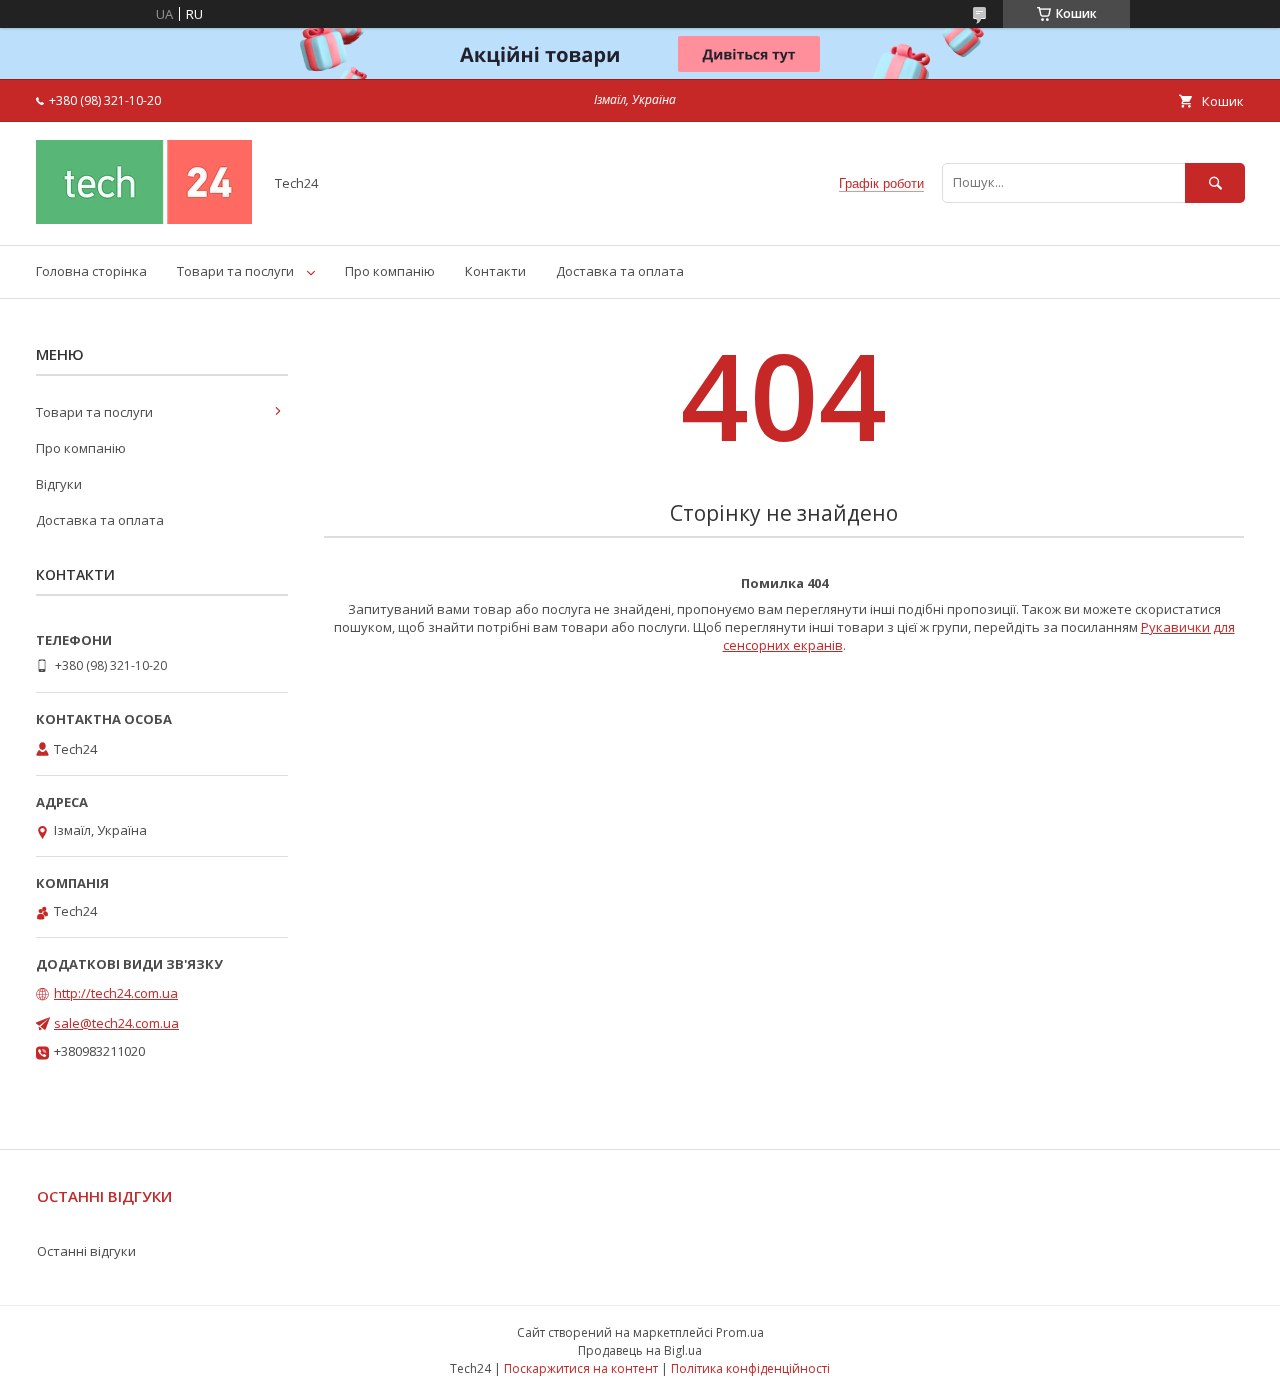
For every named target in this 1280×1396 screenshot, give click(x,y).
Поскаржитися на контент (581, 1368)
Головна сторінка (91, 271)
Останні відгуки (86, 1251)
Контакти (495, 271)
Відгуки (59, 484)
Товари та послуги (235, 271)
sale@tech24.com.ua (116, 1023)
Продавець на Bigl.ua (640, 1350)
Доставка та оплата (620, 271)
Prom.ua (740, 1332)
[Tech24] (144, 219)
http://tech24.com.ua (116, 993)
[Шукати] (1215, 182)
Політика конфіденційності (750, 1368)
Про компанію (390, 271)
